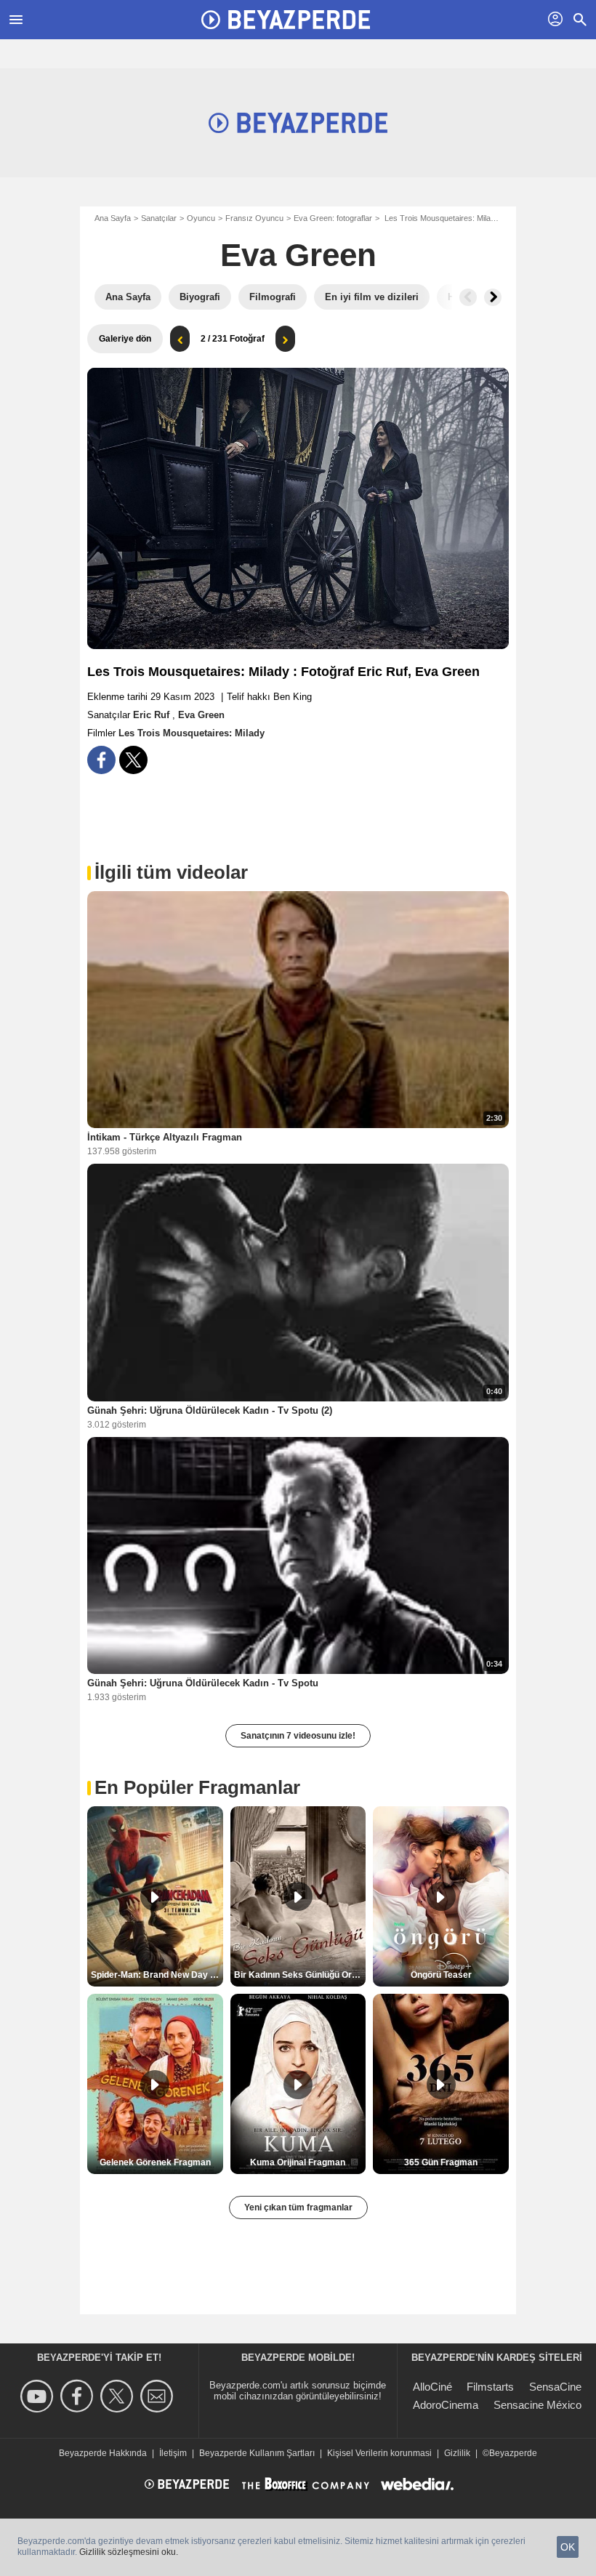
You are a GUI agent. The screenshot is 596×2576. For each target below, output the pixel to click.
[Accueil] (286, 20)
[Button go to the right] (493, 297)
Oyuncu (201, 218)
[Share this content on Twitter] (133, 760)
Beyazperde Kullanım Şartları (257, 2453)
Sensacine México (537, 2405)
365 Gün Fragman (441, 2162)
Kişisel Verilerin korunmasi (379, 2453)
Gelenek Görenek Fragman (155, 2162)
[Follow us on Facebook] (79, 2396)
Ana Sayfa (113, 218)
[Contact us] (159, 2396)
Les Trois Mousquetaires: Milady (192, 733)
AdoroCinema (446, 2405)
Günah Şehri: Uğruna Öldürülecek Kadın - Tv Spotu (203, 1683)
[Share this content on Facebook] (101, 760)
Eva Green (298, 255)
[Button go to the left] (468, 297)
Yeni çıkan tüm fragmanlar (298, 2207)
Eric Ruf (153, 715)
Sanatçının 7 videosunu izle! (298, 1736)
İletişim (173, 2453)
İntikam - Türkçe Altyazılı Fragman (165, 1137)
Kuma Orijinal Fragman (298, 2162)
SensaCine (555, 2387)
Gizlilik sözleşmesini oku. (129, 2552)
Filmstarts (490, 2387)
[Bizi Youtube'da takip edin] (39, 2396)
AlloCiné (432, 2387)
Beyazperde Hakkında (103, 2453)
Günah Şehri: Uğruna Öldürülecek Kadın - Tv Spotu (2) (210, 1410)
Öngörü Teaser (441, 1975)
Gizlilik (457, 2453)
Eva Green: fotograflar (333, 218)
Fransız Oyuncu (254, 218)
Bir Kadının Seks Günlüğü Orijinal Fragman (300, 1975)
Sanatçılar (159, 218)
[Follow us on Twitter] (119, 2396)
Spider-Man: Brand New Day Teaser (157, 1975)
